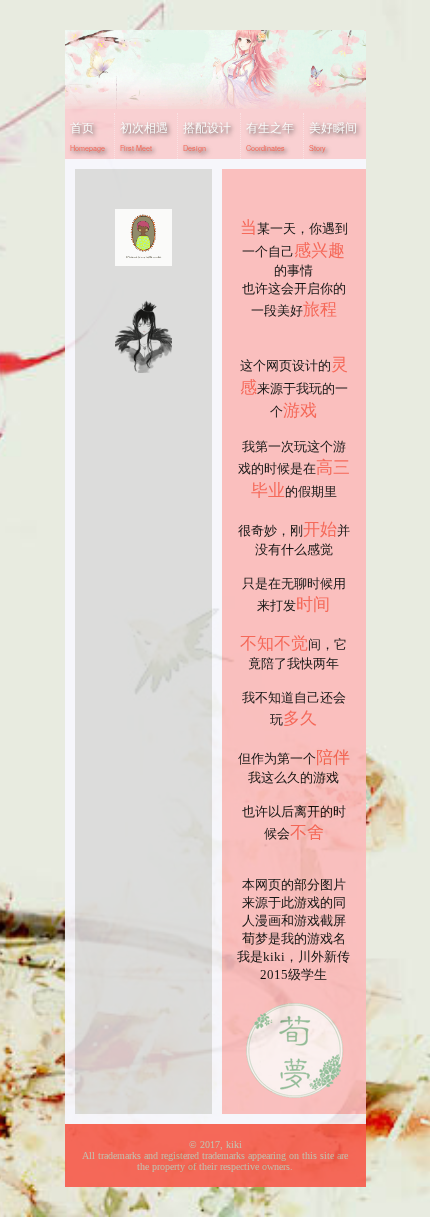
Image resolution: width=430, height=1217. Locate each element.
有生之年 (270, 135)
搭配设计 (207, 135)
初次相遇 (144, 135)
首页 (87, 135)
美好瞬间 (333, 135)
